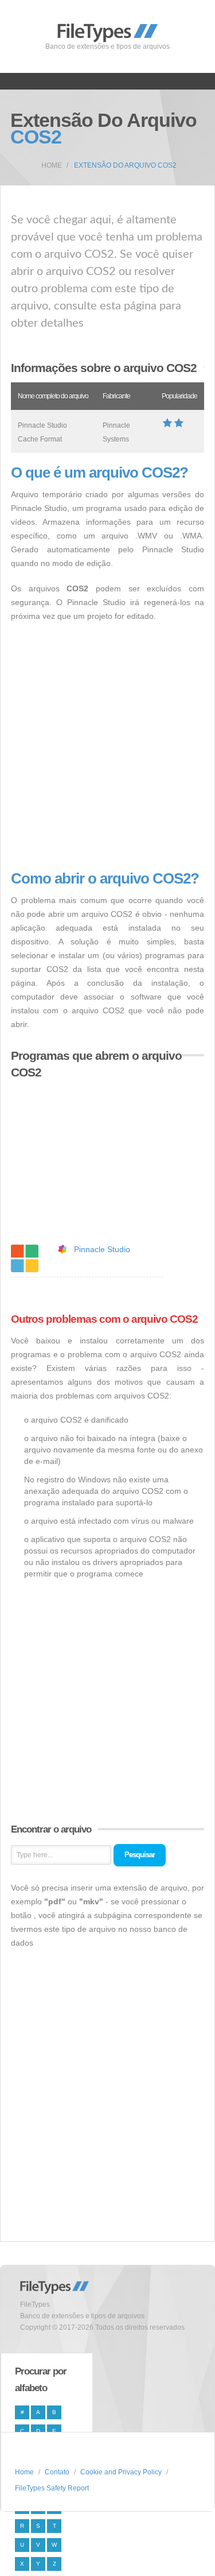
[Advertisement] (107, 747)
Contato (57, 2472)
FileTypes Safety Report (52, 2488)
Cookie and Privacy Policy (121, 2472)
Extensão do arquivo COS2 (125, 165)
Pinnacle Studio (102, 1249)
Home (52, 165)
